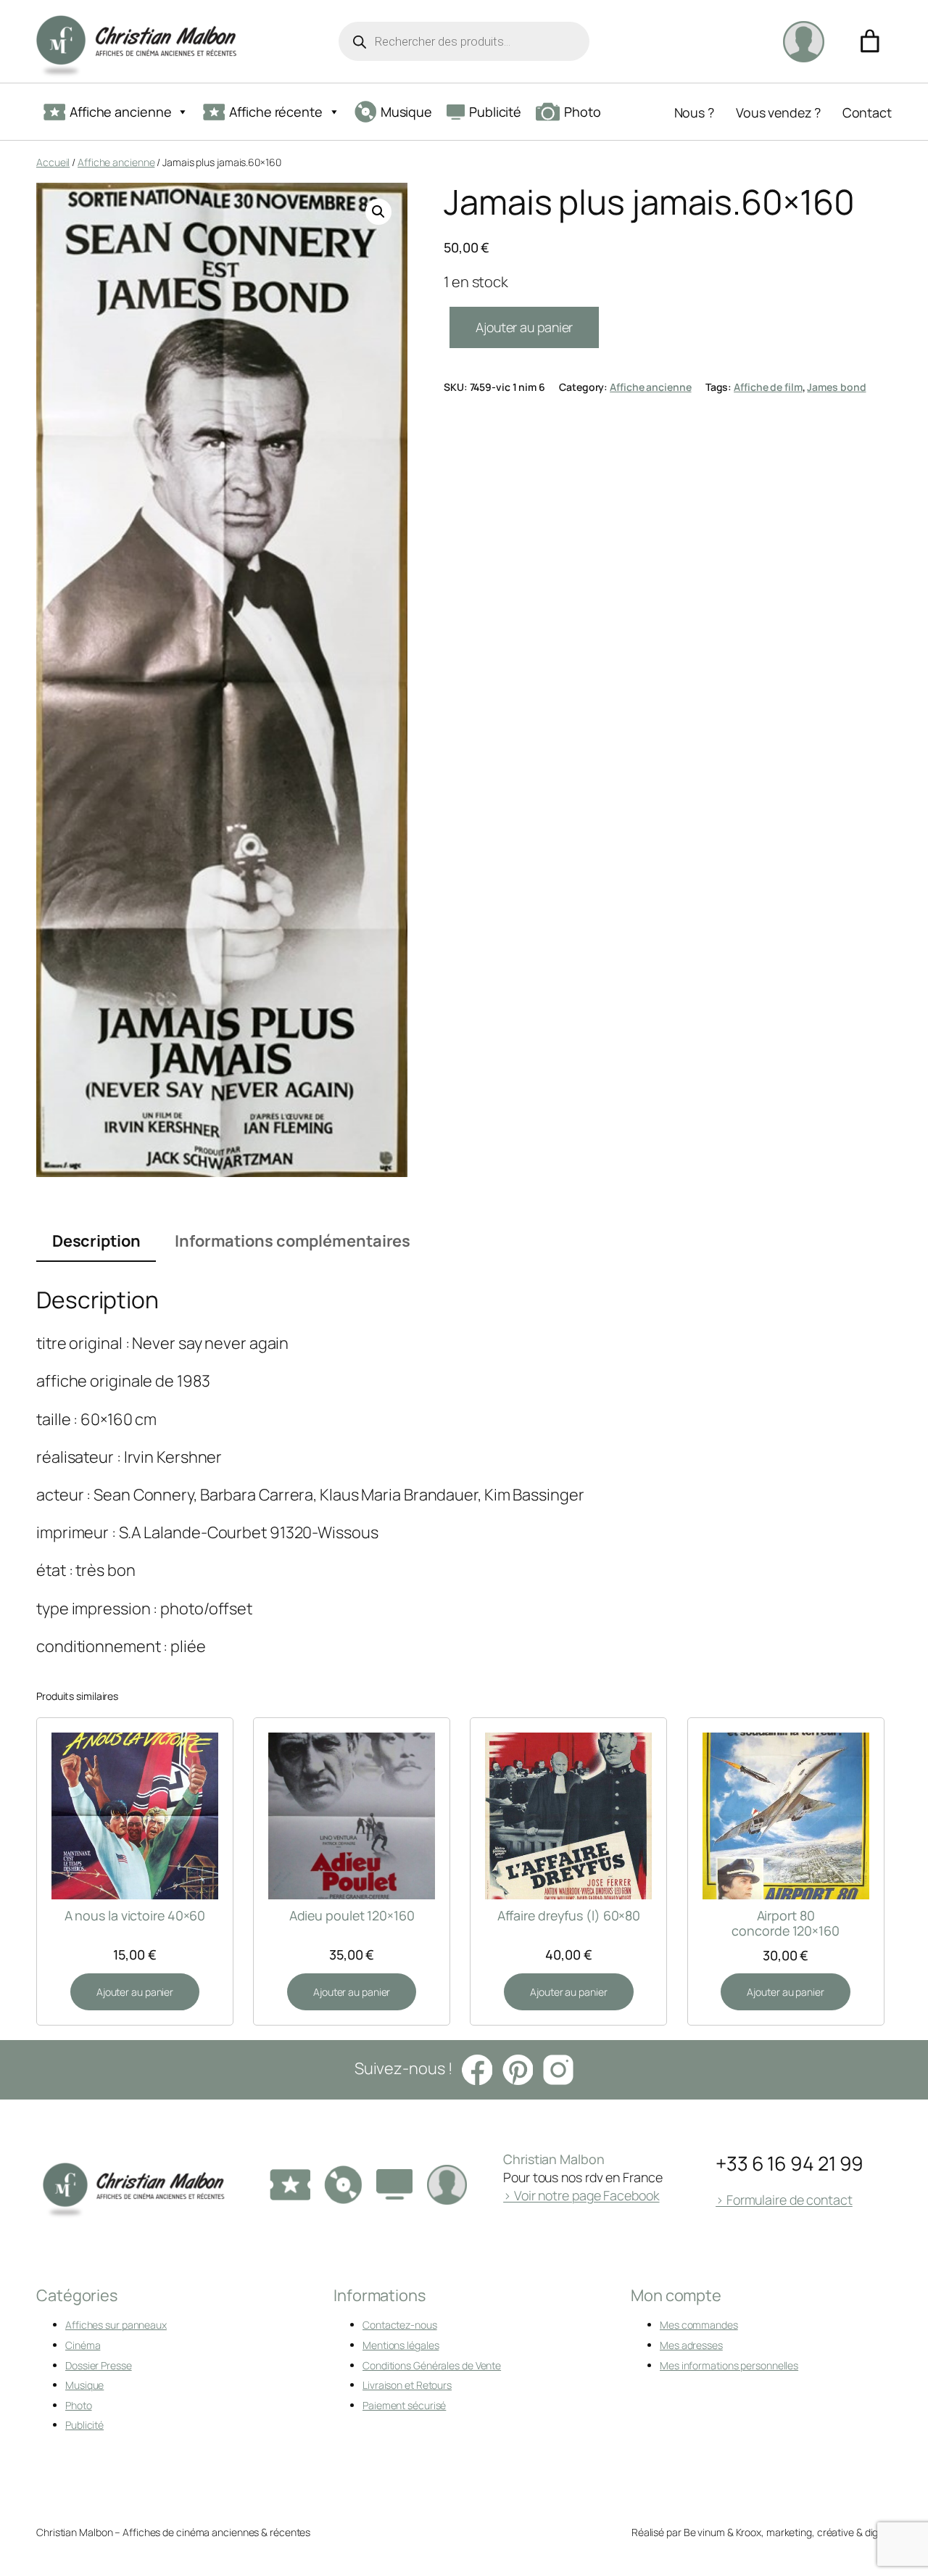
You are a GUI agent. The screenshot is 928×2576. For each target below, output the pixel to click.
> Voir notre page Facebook (581, 2195)
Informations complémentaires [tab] (293, 1241)
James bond (836, 387)
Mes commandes (699, 2325)
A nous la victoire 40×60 (135, 1915)
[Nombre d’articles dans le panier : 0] (870, 41)
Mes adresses (691, 2345)
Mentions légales (401, 2345)
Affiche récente (276, 112)
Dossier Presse (99, 2365)
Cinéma (83, 2345)
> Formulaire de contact (784, 2200)
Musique (406, 112)
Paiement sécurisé (404, 2405)
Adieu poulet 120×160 (352, 1915)
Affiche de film (768, 387)
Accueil (53, 162)
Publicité (495, 112)
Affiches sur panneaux (116, 2325)
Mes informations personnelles (729, 2365)
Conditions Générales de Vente (432, 2365)
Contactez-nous (400, 2325)
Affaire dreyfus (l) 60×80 (569, 1915)
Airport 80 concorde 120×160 (785, 1923)
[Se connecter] (803, 41)
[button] (378, 212)
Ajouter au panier (524, 327)
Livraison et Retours (407, 2385)
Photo (583, 112)
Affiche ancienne (120, 112)
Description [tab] (96, 1241)
